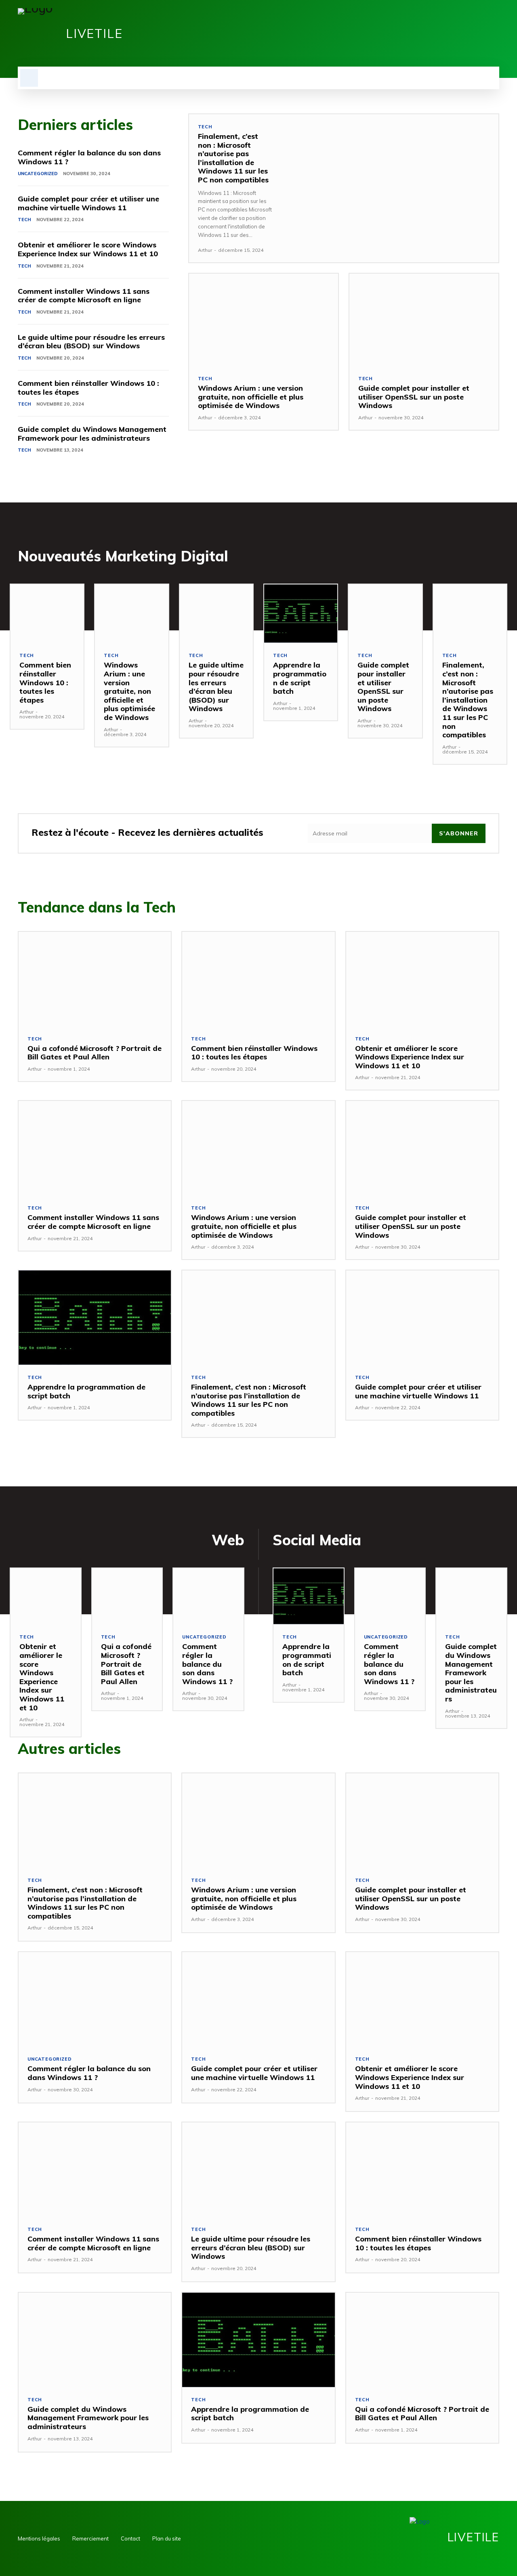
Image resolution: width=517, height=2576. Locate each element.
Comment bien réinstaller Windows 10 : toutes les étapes (88, 388)
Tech (24, 220)
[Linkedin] (467, 33)
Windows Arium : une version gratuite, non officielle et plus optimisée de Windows (251, 397)
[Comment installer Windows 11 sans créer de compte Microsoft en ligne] (95, 1148)
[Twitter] (481, 33)
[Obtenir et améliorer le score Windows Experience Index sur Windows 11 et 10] (422, 979)
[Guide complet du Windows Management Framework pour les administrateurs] (471, 1596)
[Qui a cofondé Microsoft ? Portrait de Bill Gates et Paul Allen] (95, 979)
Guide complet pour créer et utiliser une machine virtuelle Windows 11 (88, 203)
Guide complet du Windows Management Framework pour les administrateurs (92, 434)
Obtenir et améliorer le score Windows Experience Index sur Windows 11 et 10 (88, 249)
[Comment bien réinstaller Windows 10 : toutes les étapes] (47, 614)
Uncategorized (38, 174)
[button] (29, 78)
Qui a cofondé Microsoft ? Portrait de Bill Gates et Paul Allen (95, 1053)
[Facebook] (453, 33)
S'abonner (459, 833)
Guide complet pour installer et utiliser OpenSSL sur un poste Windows (414, 397)
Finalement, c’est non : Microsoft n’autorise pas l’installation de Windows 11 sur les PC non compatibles (233, 158)
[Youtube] (494, 33)
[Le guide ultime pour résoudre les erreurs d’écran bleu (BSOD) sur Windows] (216, 614)
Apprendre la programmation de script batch (300, 678)
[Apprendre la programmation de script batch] (301, 614)
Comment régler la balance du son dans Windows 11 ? (89, 157)
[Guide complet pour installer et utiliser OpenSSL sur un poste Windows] (424, 320)
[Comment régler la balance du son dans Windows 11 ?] (208, 1596)
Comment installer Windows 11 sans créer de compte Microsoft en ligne (84, 296)
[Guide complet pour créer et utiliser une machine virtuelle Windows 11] (422, 1318)
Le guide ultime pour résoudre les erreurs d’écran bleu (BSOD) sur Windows (91, 342)
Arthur (205, 250)
